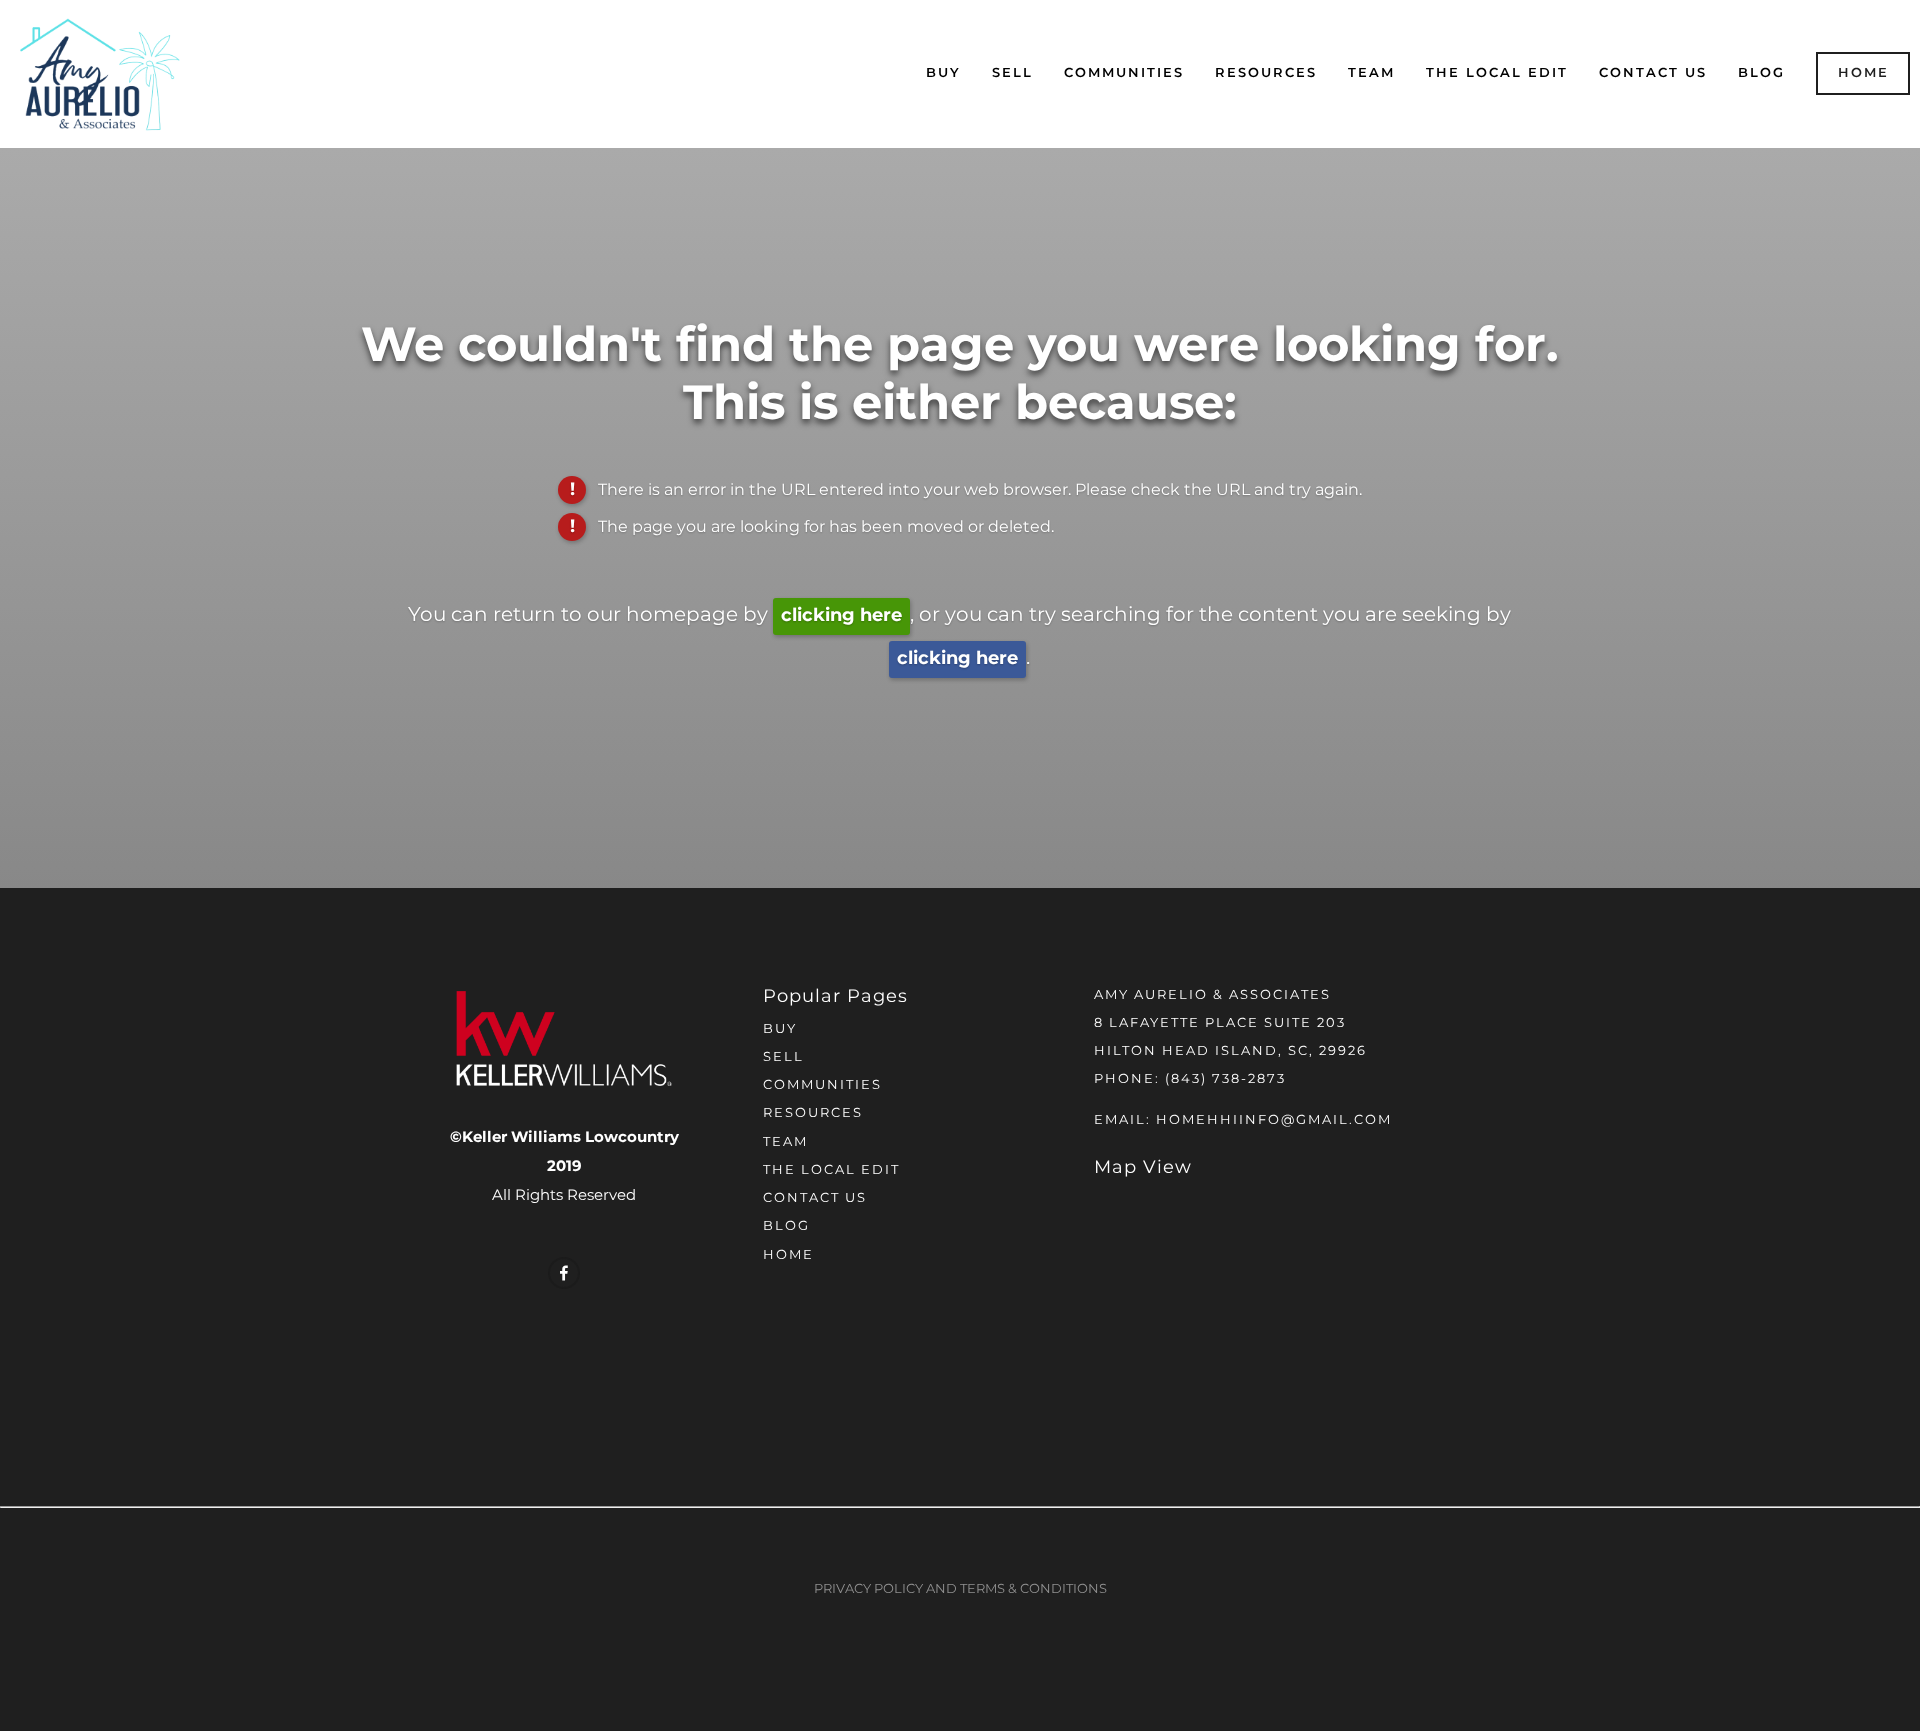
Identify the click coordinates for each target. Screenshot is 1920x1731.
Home (1863, 73)
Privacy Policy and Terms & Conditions (960, 1589)
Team (1371, 73)
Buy (943, 73)
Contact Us (1653, 73)
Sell (1012, 73)
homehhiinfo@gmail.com (1274, 1120)
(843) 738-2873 (1225, 1079)
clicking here (841, 615)
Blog (1761, 73)
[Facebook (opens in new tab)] (564, 1273)
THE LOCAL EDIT (1497, 73)
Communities (1124, 73)
